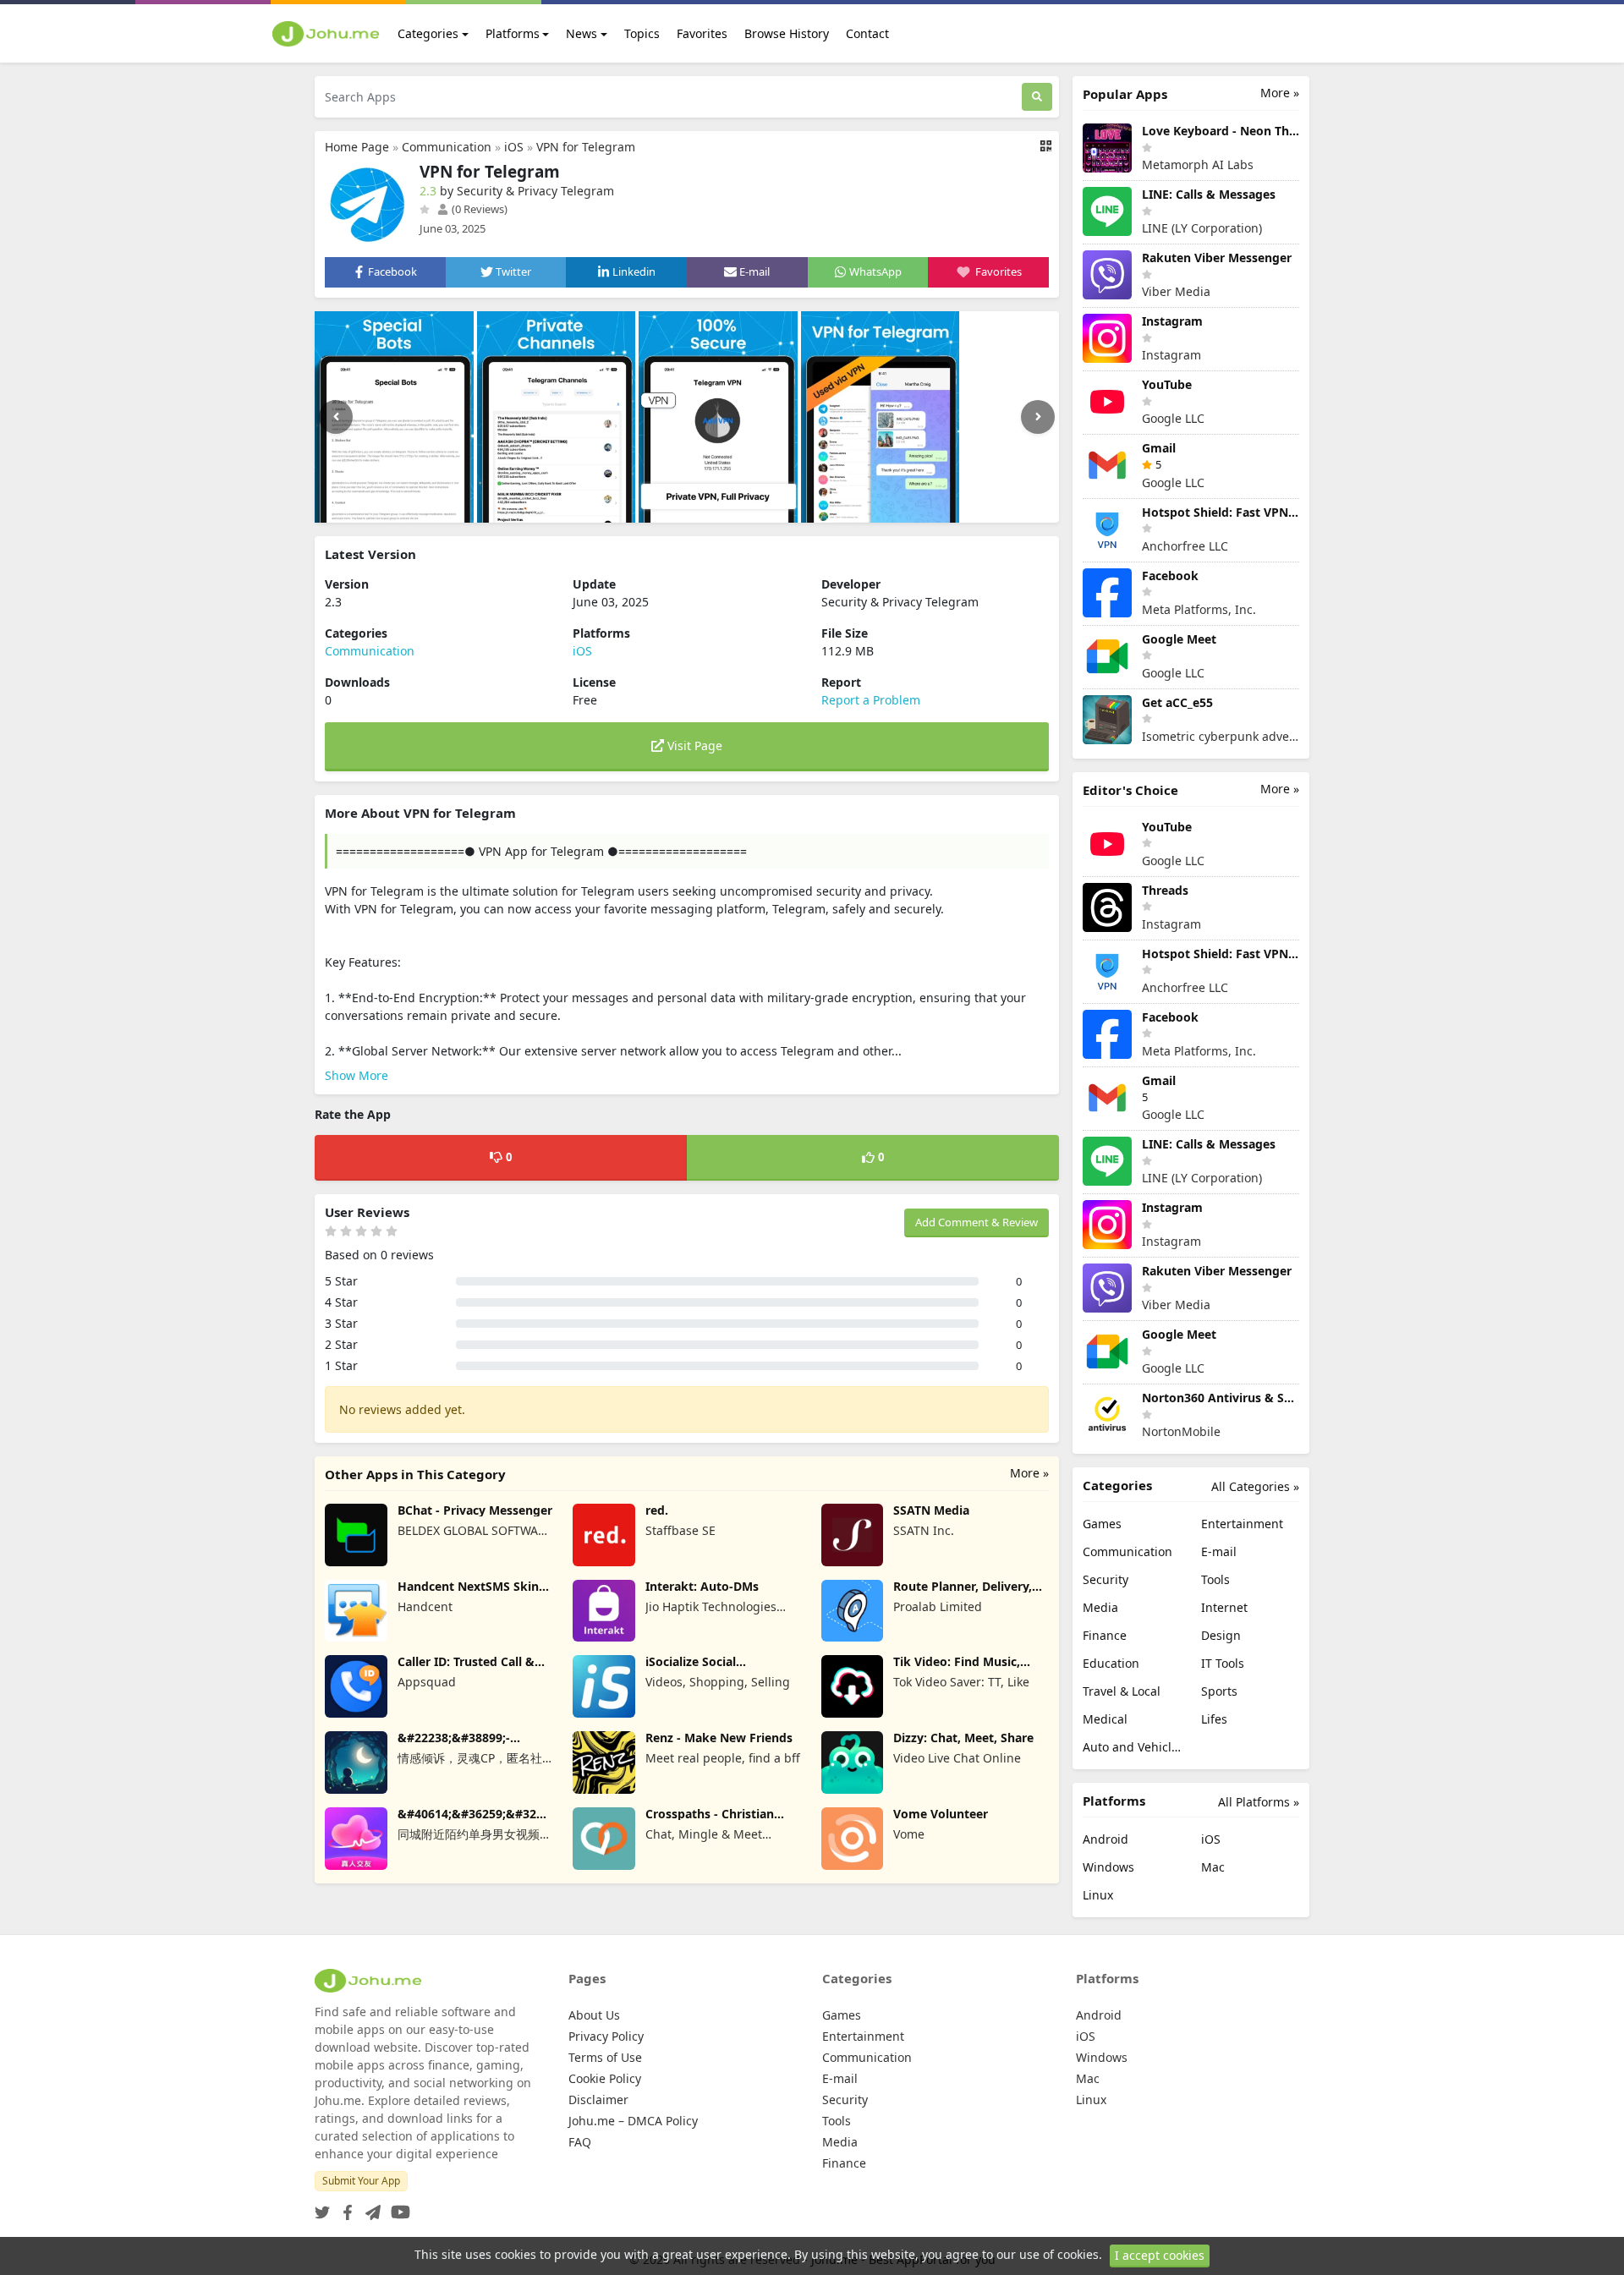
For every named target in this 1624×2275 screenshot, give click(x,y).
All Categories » (1255, 1486)
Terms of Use (605, 2057)
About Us (594, 2015)
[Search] (1037, 97)
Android (1106, 1839)
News (582, 33)
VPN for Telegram (586, 147)
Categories (428, 33)
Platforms (513, 33)
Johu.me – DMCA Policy (633, 2121)
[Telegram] (370, 2207)
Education (1111, 1663)
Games (1102, 1524)
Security (1106, 1579)
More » (1029, 1473)
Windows (1108, 1867)
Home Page (357, 147)
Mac (1213, 1867)
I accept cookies (1160, 2255)
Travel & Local (1122, 1691)
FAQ (580, 2142)
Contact (867, 33)
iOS (514, 147)
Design (1221, 1635)
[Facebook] (344, 2207)
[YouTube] (397, 2207)
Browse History (787, 33)
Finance (1105, 1635)
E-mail (1219, 1551)
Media (1100, 1607)
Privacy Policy (606, 2036)
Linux (1098, 1895)
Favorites (702, 33)
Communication (447, 147)
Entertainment (1242, 1524)
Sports (1219, 1691)
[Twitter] (322, 2207)
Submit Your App (361, 2181)
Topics (642, 33)
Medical (1105, 1719)
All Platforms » (1259, 1802)
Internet (1224, 1607)
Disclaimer (598, 2100)
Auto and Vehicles (1132, 1747)
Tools (1215, 1579)
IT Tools (1223, 1663)
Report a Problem (871, 700)
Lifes (1214, 1719)
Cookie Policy (605, 2078)
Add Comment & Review (977, 1222)
